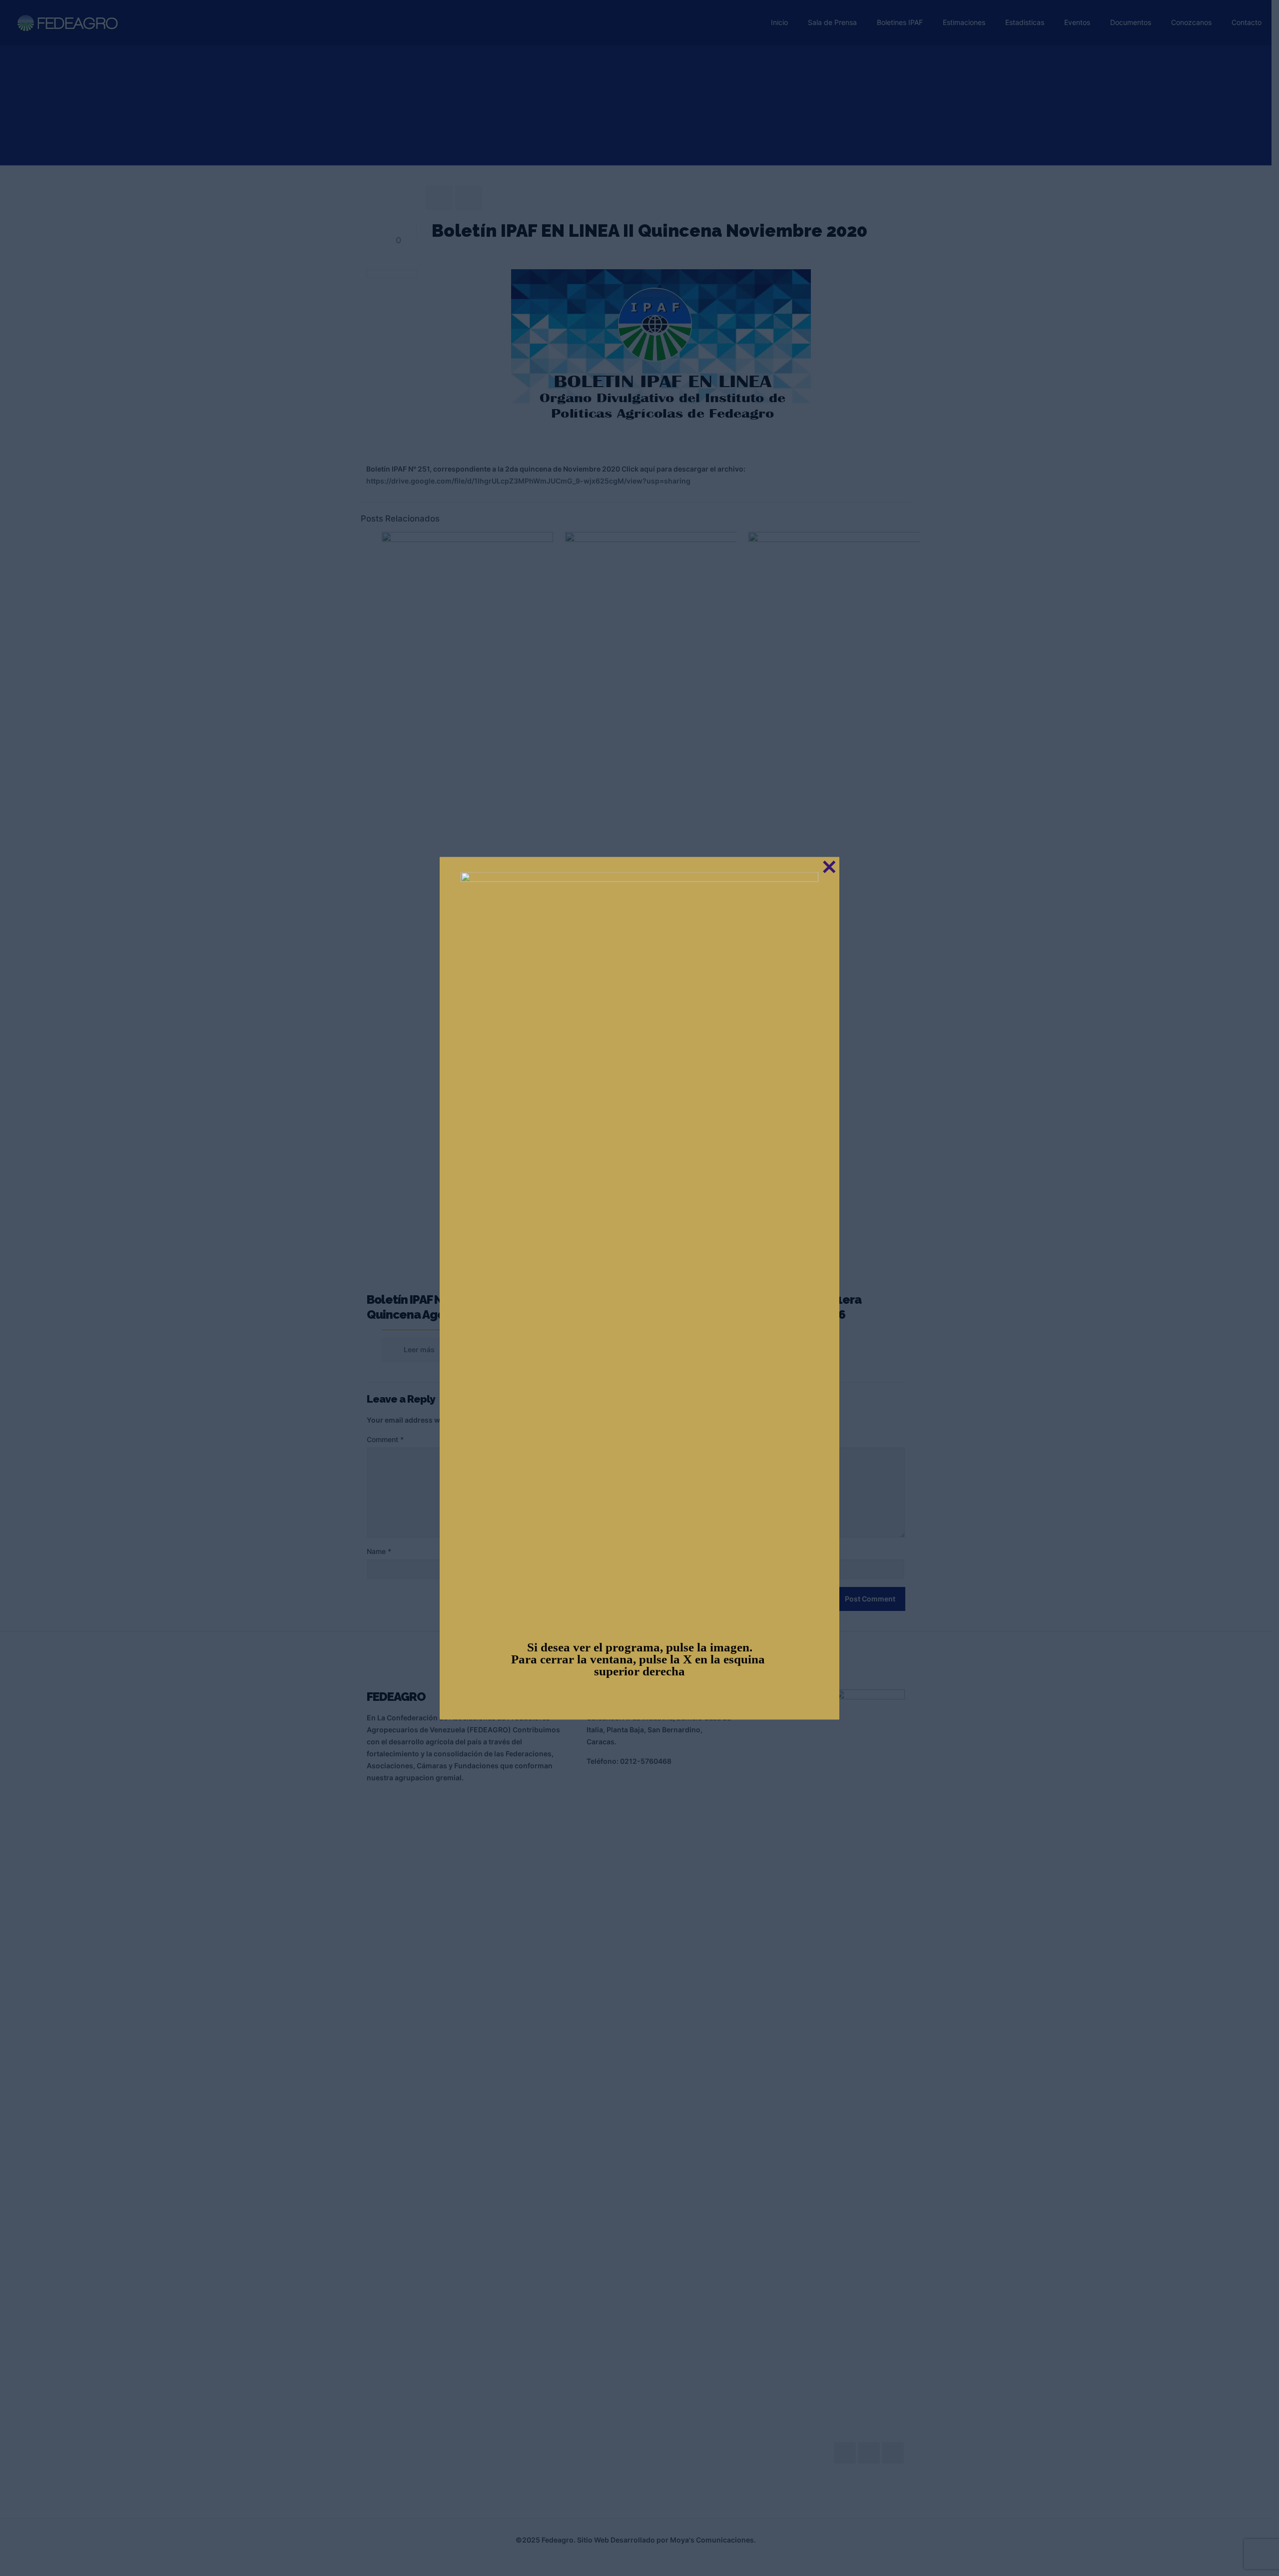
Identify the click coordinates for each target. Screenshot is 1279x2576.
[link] (639, 1246)
